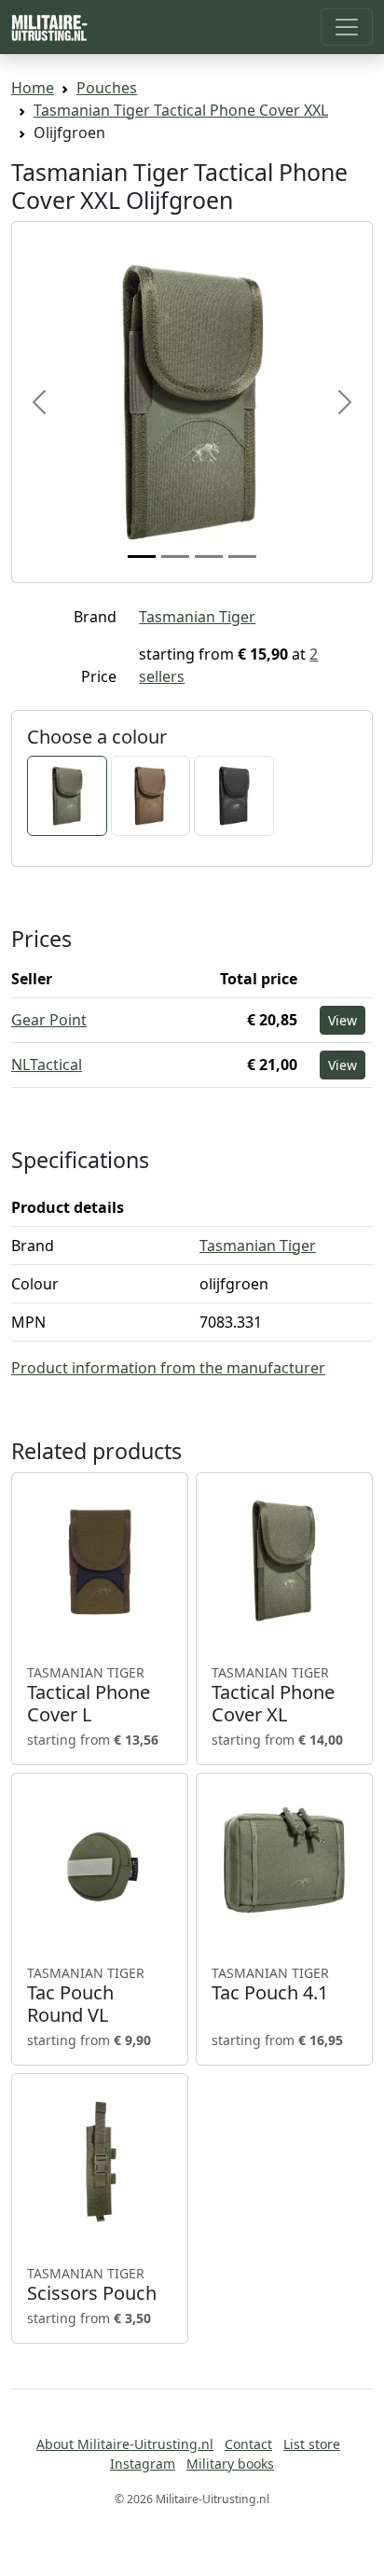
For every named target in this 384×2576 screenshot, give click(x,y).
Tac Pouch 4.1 (270, 1984)
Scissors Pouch (92, 2285)
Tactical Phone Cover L (89, 1695)
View (343, 1020)
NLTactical (47, 1065)
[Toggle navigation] (347, 27)
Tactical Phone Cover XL (273, 1695)
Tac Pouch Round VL (86, 1996)
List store (312, 2444)
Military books (230, 2464)
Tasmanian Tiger (197, 617)
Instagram (143, 2464)
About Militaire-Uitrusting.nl (125, 2444)
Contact (248, 2444)
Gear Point (49, 1020)
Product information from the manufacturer (168, 1368)
